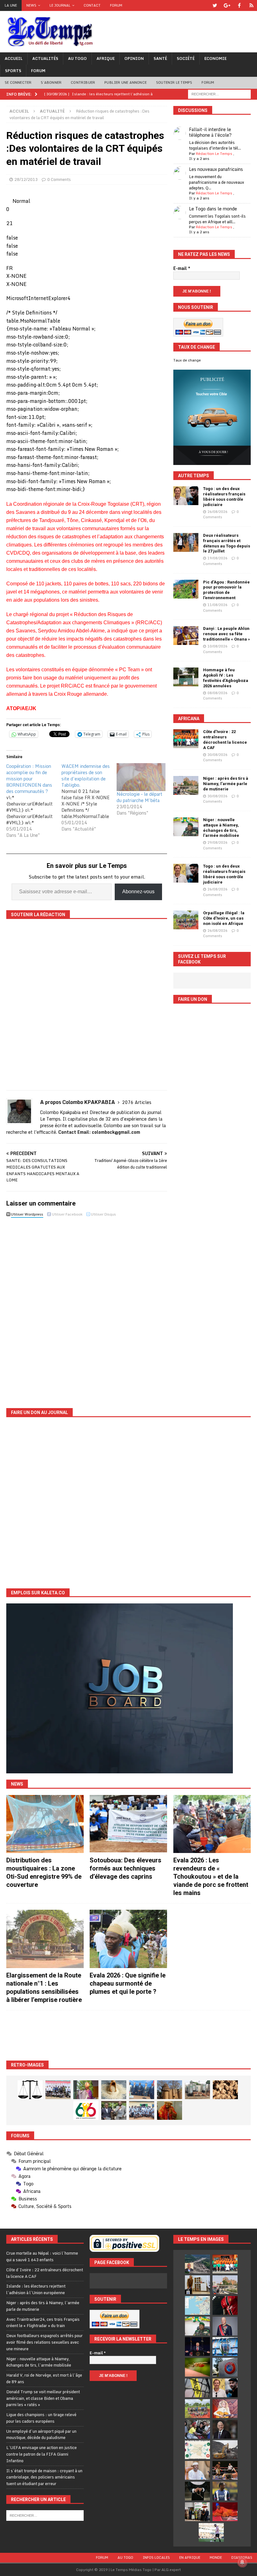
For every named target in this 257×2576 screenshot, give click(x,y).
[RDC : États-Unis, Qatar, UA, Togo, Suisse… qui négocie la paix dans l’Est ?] (197, 2450)
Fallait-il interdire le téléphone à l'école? (210, 132)
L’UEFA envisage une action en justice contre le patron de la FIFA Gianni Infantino (42, 2454)
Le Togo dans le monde (213, 209)
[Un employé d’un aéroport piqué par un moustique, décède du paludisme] (197, 2367)
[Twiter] (215, 5)
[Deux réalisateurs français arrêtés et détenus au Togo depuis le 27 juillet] (186, 542)
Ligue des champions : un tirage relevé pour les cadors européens (41, 2418)
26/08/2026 (218, 512)
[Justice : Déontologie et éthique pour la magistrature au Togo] (30, 2090)
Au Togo (77, 58)
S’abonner (51, 82)
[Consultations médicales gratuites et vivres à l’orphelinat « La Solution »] (58, 2090)
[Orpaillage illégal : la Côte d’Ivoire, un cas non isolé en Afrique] (186, 920)
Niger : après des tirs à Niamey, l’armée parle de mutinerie (226, 784)
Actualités (45, 58)
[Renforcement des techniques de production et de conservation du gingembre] (225, 2090)
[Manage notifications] (242, 2562)
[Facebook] (239, 5)
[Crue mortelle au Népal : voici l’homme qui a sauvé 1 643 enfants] (197, 2264)
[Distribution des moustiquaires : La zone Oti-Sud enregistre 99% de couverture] (45, 1824)
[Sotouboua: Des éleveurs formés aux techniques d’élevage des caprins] (128, 1824)
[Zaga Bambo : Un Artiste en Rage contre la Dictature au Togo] (170, 2110)
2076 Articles (137, 1102)
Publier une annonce (126, 82)
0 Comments (59, 179)
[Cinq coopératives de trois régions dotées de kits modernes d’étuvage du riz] (197, 2090)
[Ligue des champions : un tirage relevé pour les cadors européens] (225, 2346)
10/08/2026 (218, 646)
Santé (160, 58)
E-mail (182, 268)
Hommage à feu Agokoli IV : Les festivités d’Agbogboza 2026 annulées (226, 678)
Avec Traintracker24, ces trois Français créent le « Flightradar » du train (43, 2323)
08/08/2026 (218, 693)
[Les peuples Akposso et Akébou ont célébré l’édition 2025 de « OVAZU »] (114, 2090)
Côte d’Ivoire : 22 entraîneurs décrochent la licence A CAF (225, 740)
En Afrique (190, 2558)
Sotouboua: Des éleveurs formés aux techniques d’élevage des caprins (126, 1868)
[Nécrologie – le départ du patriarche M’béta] (141, 777)
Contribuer (83, 82)
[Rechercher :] (219, 94)
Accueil (14, 58)
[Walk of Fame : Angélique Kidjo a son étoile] (225, 2512)
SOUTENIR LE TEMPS (174, 82)
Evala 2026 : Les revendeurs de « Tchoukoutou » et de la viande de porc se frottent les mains (211, 1877)
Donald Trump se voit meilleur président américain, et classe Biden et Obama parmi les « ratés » (43, 2398)
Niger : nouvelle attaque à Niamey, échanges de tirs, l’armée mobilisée (221, 828)
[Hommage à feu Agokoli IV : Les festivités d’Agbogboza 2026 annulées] (186, 677)
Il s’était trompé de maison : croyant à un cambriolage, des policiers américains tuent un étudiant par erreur (44, 2477)
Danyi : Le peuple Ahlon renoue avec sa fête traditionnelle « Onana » (227, 634)
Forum (116, 5)
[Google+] (227, 5)
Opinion (134, 58)
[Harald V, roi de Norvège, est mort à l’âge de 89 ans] (225, 2326)
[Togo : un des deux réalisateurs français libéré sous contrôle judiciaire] (186, 496)
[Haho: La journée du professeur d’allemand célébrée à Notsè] (142, 2110)
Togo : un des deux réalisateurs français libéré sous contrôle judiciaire (224, 497)
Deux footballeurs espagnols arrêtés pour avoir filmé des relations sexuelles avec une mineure (45, 2342)
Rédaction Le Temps (214, 153)
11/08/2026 (218, 605)
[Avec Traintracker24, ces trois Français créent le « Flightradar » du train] (197, 2305)
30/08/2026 (218, 755)
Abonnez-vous (138, 892)
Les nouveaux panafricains (216, 169)
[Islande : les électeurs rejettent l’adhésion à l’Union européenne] (197, 2285)
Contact (92, 5)
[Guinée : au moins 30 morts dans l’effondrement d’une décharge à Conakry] (225, 2450)
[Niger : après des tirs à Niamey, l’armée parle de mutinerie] (186, 785)
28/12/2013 (26, 179)
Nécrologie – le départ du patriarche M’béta (139, 797)
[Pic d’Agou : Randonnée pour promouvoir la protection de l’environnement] (186, 589)
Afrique (106, 58)
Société (186, 58)
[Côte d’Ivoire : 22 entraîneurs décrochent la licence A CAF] (186, 739)
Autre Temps (194, 476)
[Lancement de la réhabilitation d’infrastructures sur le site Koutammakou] (170, 2090)
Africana (189, 719)
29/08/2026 (218, 842)
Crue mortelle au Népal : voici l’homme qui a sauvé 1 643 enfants (42, 2256)
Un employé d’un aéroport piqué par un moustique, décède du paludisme (41, 2434)
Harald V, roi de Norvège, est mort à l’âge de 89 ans (44, 2378)
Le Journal (60, 5)
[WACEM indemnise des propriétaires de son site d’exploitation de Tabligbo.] (89, 798)
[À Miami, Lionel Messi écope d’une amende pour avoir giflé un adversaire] (211, 2532)
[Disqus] (87, 1308)
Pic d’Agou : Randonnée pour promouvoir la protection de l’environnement (226, 590)
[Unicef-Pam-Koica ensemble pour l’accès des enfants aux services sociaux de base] (142, 2090)
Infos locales (156, 2558)
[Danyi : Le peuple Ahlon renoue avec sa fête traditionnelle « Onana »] (186, 636)
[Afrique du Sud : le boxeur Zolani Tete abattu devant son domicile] (225, 2470)
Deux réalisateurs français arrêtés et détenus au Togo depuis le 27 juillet (227, 543)
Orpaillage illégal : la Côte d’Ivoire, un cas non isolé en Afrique (224, 918)
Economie (215, 58)
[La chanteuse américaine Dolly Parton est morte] (225, 2409)
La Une (11, 5)
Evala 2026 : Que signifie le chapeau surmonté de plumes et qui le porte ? (128, 1983)
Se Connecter (18, 82)
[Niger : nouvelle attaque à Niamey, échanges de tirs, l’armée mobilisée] (186, 827)
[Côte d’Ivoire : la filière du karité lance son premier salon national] (197, 2512)
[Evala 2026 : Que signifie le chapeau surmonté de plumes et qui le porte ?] (128, 1939)
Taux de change (187, 360)
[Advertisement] (128, 2035)
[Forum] (252, 5)
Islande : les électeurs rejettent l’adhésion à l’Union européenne (36, 2289)
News (31, 5)
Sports (13, 71)
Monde (216, 2558)
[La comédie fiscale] (114, 2110)
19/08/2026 (218, 558)
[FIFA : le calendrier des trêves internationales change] (225, 2429)
